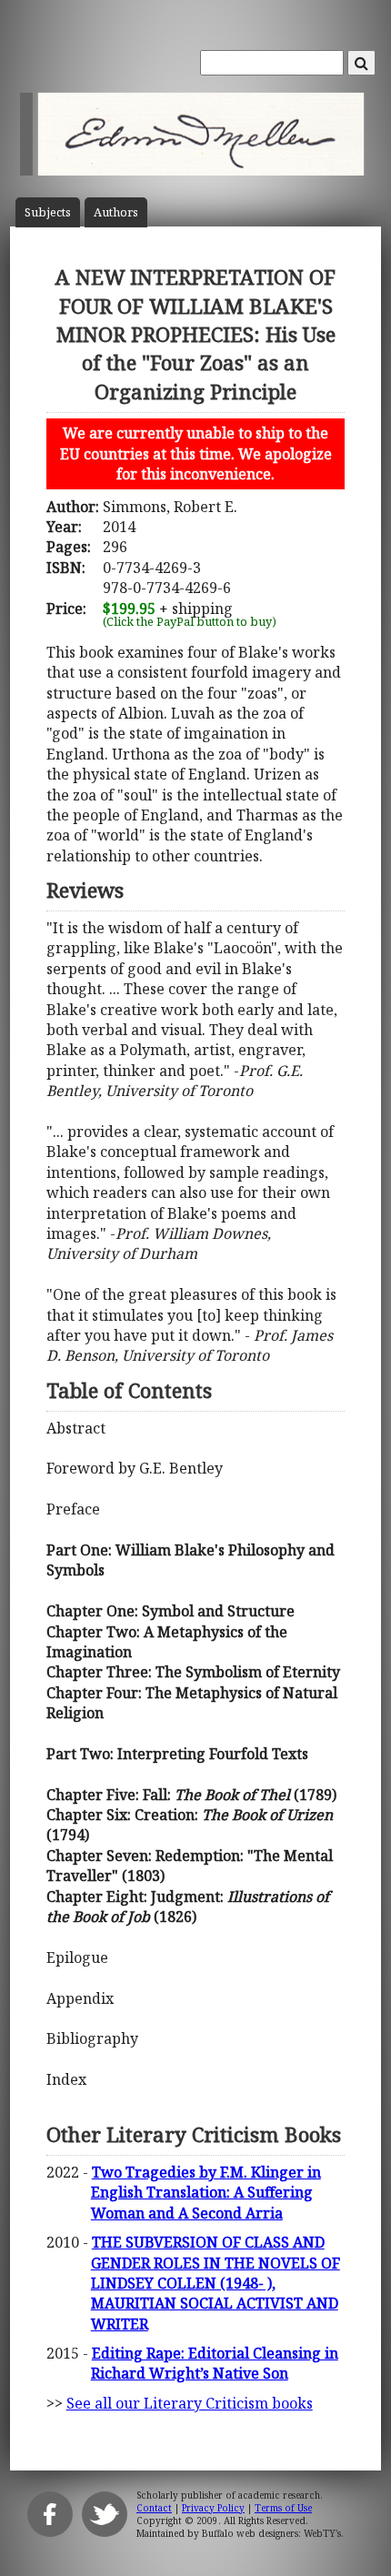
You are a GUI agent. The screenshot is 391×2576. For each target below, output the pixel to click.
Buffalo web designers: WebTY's (271, 2533)
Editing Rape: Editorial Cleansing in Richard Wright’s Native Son (215, 2363)
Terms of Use (283, 2508)
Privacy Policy (213, 2508)
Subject (48, 212)
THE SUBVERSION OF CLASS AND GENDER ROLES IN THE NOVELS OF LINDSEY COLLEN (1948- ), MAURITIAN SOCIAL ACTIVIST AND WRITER (216, 2283)
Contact (154, 2508)
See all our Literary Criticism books (190, 2403)
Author (116, 212)
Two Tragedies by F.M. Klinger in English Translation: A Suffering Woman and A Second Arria (206, 2193)
